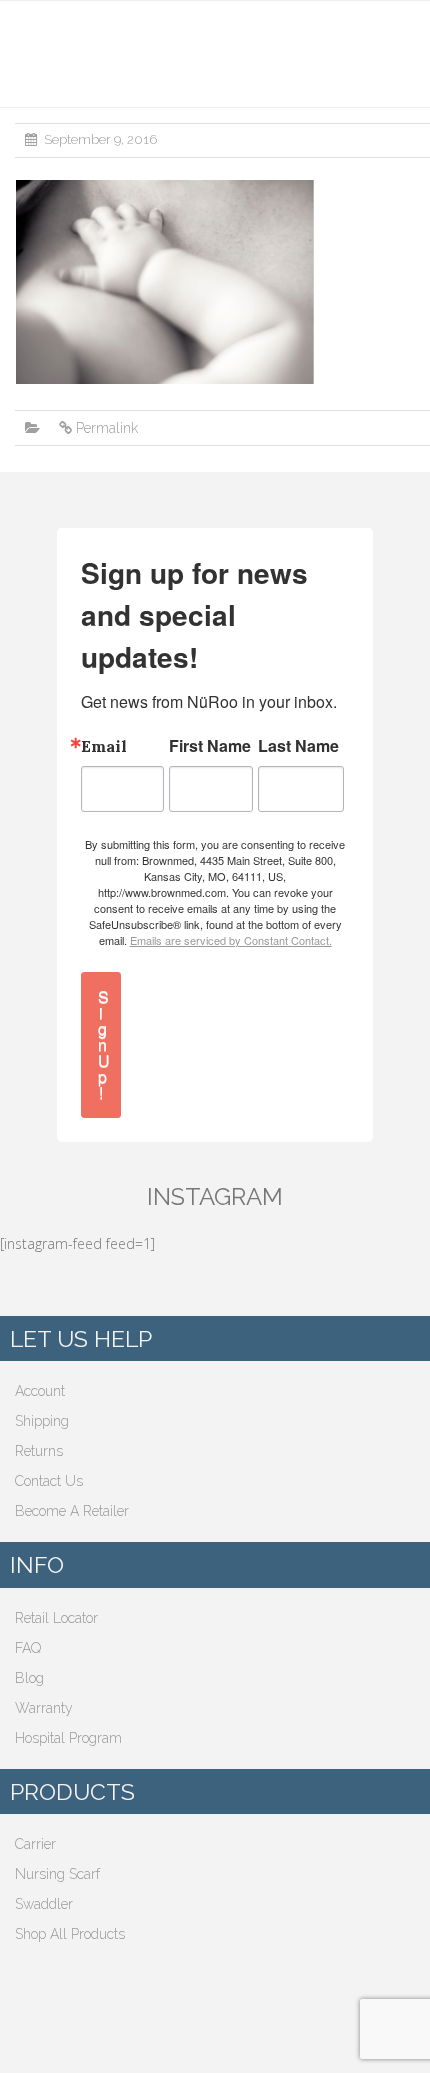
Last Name (298, 746)
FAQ (28, 1648)
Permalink (107, 428)
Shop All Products (70, 1934)
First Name (210, 746)
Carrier (35, 1844)
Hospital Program (68, 1738)
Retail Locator (56, 1618)
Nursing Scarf (57, 1874)
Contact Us (49, 1481)
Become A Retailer (72, 1511)
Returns (39, 1451)
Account (40, 1391)
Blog (29, 1678)
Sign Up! (104, 1044)
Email (104, 746)
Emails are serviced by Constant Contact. (231, 940)
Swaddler (44, 1904)
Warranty (44, 1708)
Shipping (42, 1421)
